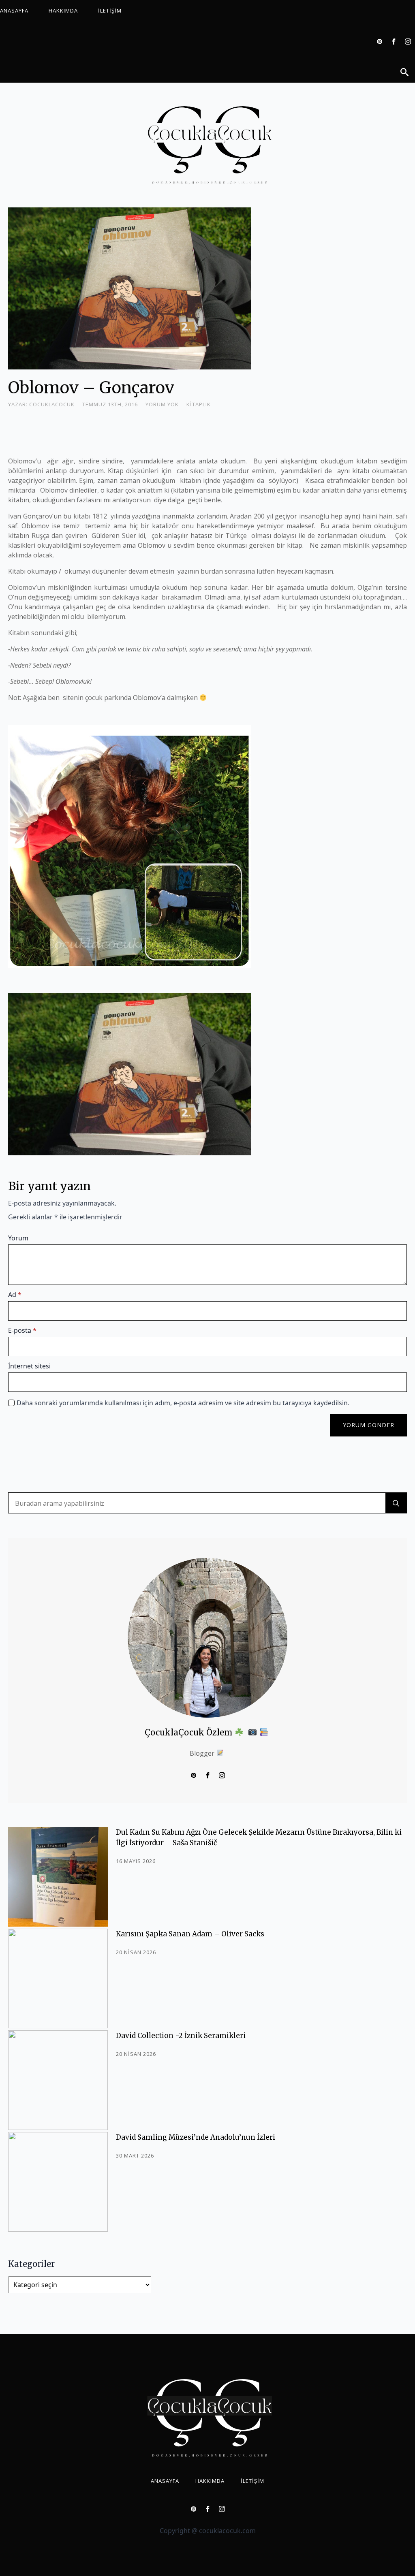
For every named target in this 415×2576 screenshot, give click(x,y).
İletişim (110, 11)
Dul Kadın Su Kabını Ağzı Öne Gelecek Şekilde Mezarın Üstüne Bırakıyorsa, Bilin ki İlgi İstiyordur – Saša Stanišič (259, 1838)
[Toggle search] (404, 72)
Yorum (18, 1238)
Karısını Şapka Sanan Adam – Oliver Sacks (190, 1934)
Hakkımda (63, 11)
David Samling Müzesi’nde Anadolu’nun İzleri (196, 2137)
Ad (15, 1295)
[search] (396, 1503)
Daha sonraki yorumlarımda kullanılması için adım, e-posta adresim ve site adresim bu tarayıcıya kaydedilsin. (183, 1403)
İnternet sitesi (29, 1366)
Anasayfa (14, 11)
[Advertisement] (156, 431)
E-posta (22, 1330)
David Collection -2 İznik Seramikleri (181, 2036)
